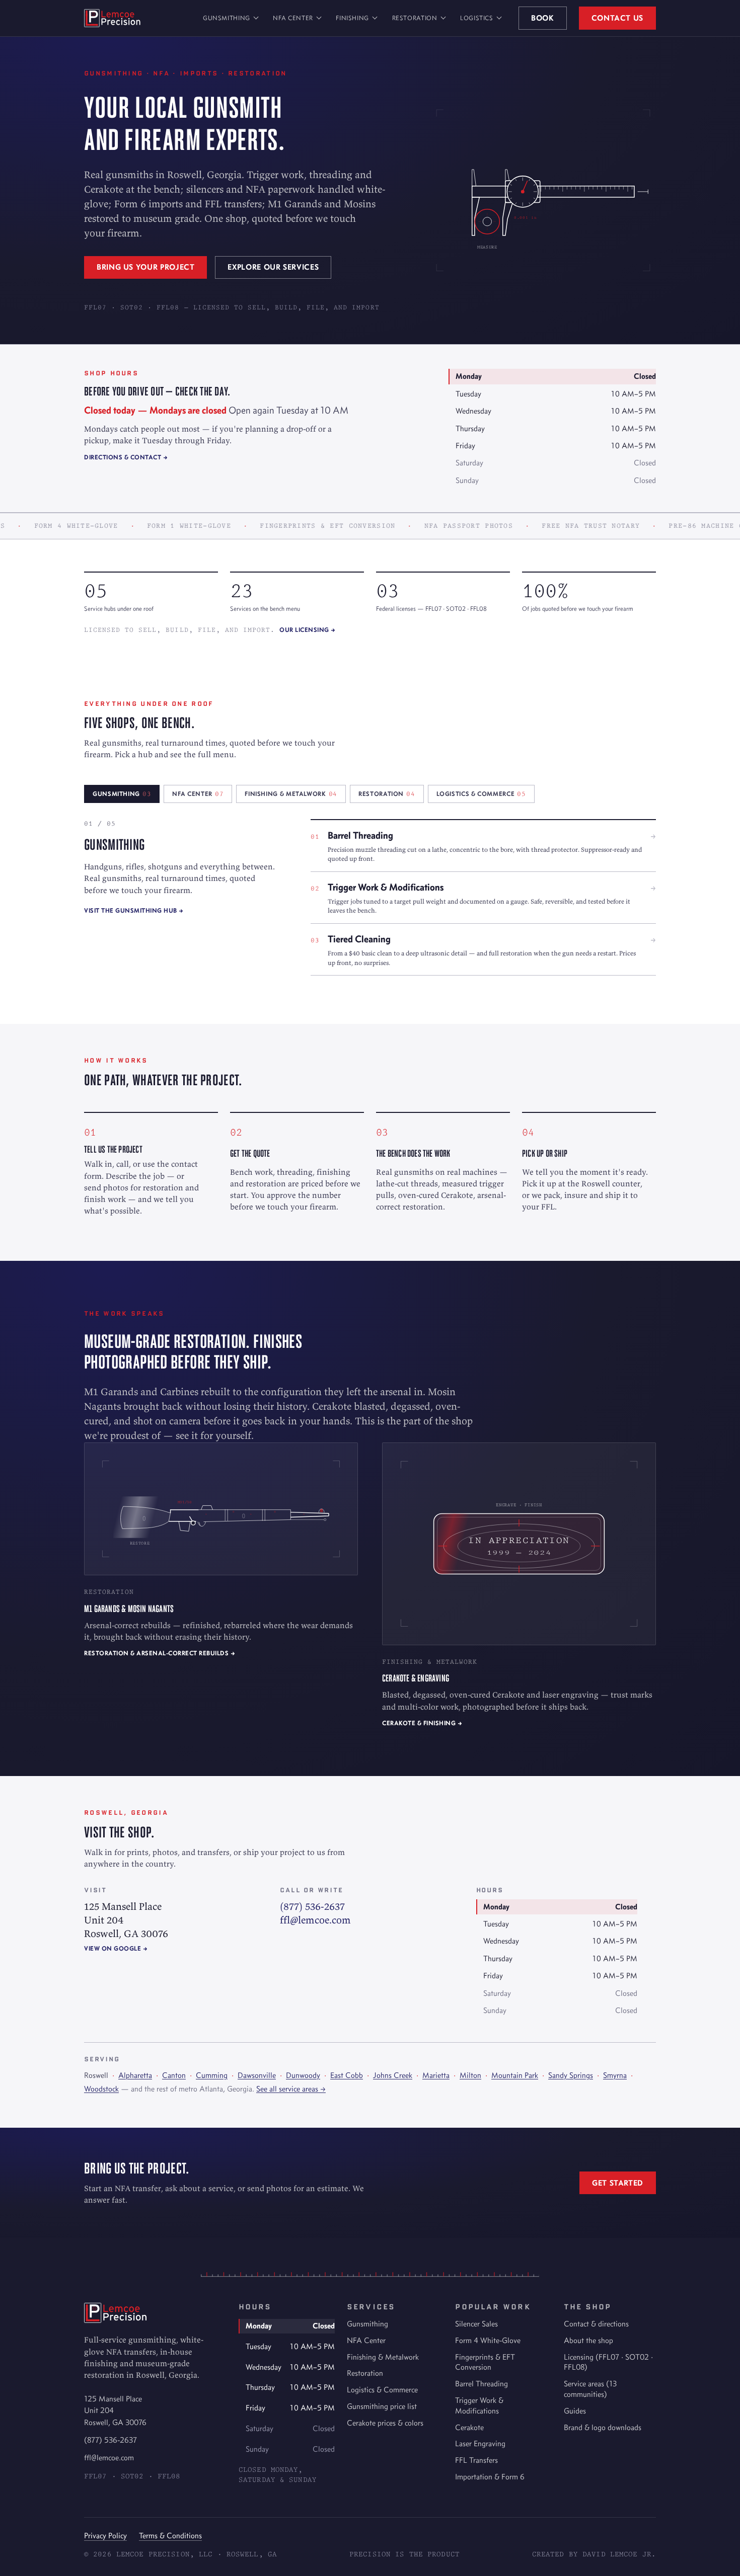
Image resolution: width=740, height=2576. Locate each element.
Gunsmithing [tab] (122, 794)
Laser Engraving (480, 2443)
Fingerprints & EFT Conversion (485, 2362)
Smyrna (615, 2075)
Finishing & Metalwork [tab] (291, 794)
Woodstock (101, 2089)
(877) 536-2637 (312, 1906)
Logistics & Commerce (382, 2390)
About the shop (588, 2340)
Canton (174, 2075)
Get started (618, 2183)
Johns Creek (393, 2075)
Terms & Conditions (170, 2535)
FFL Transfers (476, 2460)
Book (543, 18)
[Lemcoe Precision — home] (112, 18)
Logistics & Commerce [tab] (481, 794)
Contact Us (617, 18)
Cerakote (469, 2427)
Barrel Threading (482, 2384)
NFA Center (293, 18)
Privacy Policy (105, 2535)
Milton (470, 2075)
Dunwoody (303, 2075)
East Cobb (347, 2075)
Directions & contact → (126, 457)
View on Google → (116, 1948)
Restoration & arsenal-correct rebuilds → (160, 1653)
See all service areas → (291, 2089)
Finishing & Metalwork (383, 2357)
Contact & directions (596, 2324)
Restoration (415, 18)
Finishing (352, 18)
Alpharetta (135, 2075)
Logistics (477, 18)
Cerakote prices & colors (385, 2423)
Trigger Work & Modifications (479, 2405)
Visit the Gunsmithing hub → (134, 910)
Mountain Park (515, 2075)
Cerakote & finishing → (422, 1723)
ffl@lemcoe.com (315, 1920)
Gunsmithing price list (382, 2406)
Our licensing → (308, 630)
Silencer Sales (476, 2324)
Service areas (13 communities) (590, 2389)
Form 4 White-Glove (488, 2340)
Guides (575, 2411)
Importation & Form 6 (490, 2477)
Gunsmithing (227, 18)
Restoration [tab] (387, 794)
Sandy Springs (571, 2075)
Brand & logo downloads (603, 2427)
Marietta (436, 2075)
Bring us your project (145, 267)
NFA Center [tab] (198, 794)
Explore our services (273, 267)
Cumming (212, 2075)
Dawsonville (257, 2075)
